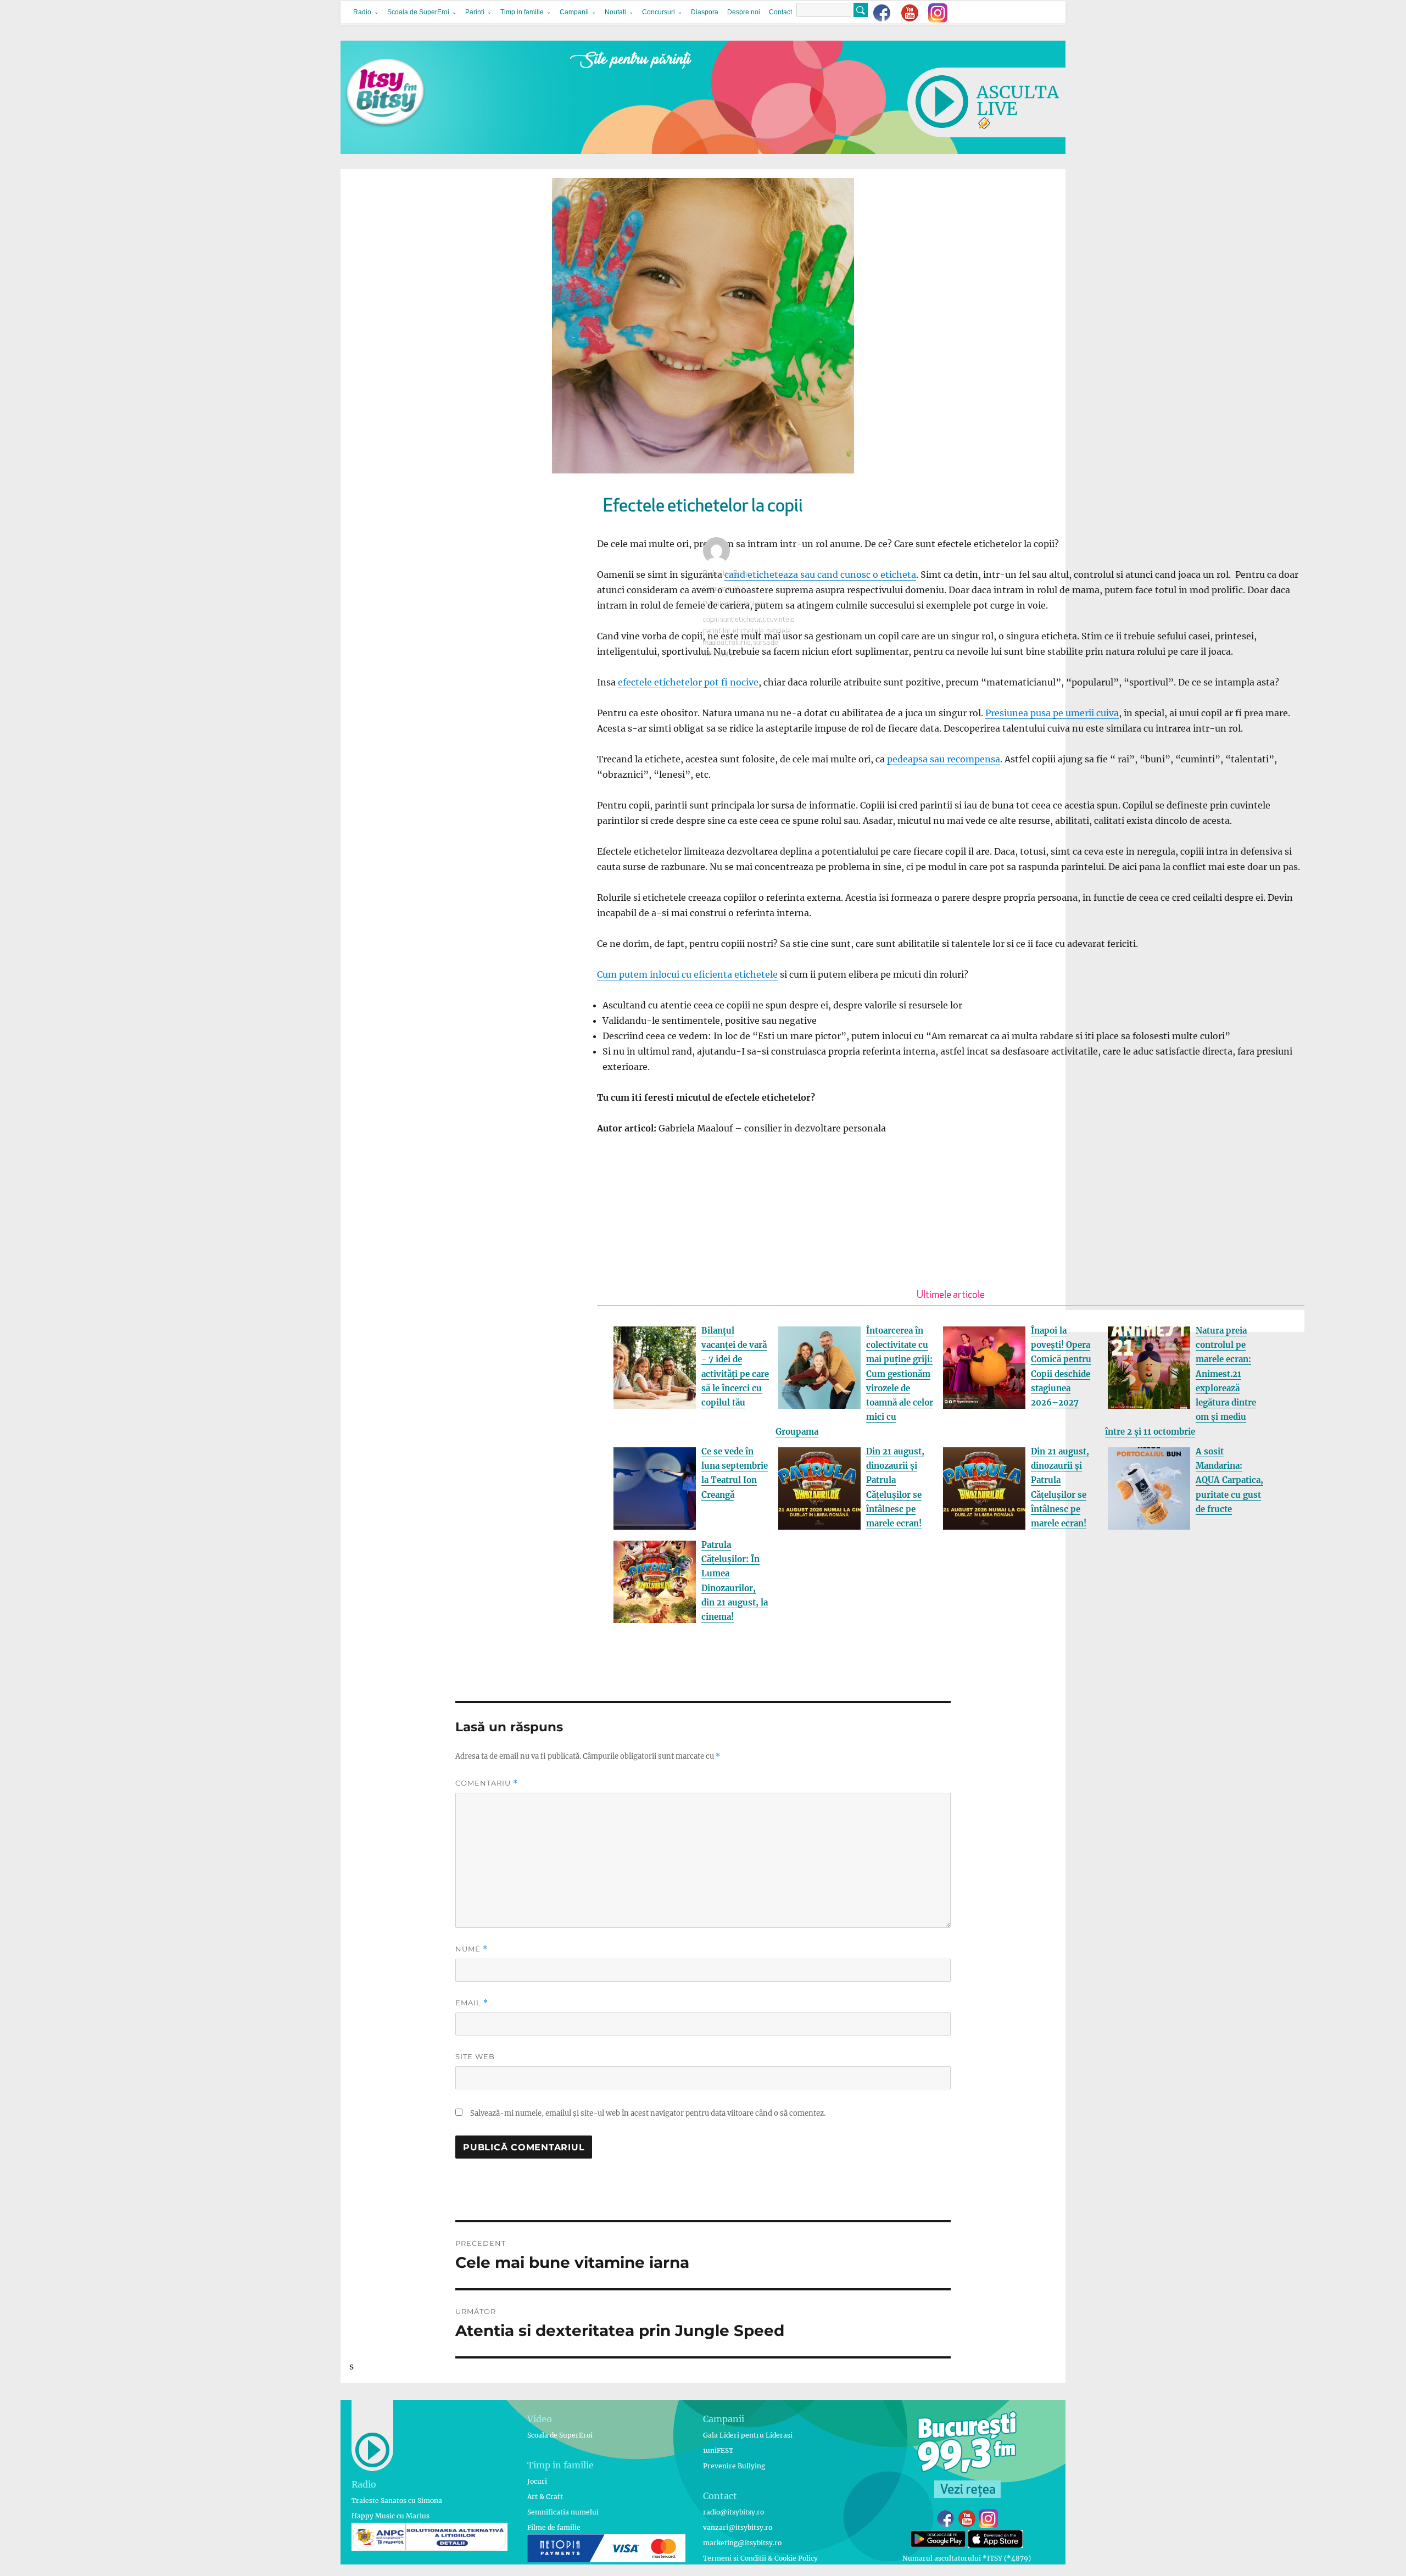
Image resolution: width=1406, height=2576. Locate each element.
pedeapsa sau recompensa (944, 759)
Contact (780, 12)
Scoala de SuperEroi (418, 12)
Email (472, 2003)
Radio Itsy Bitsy (726, 574)
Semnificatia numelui (563, 2512)
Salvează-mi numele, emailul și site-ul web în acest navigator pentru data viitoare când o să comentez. (648, 2113)
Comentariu (487, 1783)
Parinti (475, 12)
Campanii (574, 12)
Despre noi (744, 12)
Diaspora (705, 12)
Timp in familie (522, 12)
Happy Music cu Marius (390, 2516)
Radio (362, 12)
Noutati (615, 12)
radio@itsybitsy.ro (733, 2512)
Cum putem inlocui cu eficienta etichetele (687, 974)
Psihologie (719, 604)
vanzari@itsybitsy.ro (738, 2527)
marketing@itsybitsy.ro (742, 2543)
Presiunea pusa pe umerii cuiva (1052, 713)
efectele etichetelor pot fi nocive (688, 682)
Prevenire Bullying (734, 2466)
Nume (472, 1949)
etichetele (748, 631)
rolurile (740, 643)
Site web (475, 2056)
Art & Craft (545, 2497)
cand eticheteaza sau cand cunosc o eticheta (820, 575)
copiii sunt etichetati (734, 620)
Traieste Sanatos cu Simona (397, 2500)
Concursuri (659, 12)
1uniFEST (718, 2450)
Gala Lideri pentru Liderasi (748, 2435)
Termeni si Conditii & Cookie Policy (760, 2558)
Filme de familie (554, 2527)
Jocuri (537, 2481)
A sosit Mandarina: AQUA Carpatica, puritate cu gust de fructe (1229, 1480)
